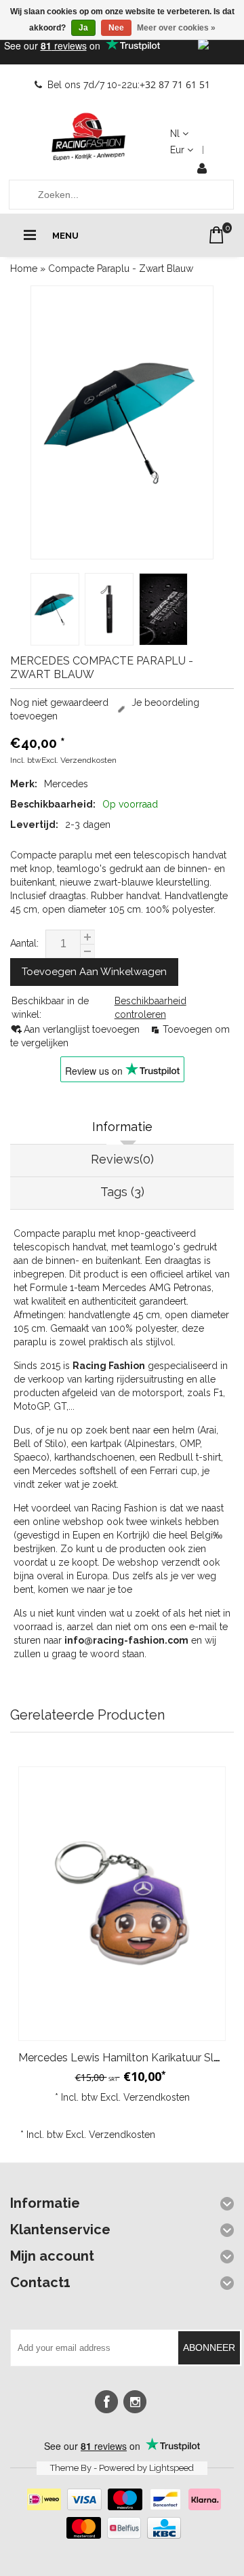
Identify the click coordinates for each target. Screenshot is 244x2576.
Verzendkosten (88, 760)
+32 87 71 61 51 (175, 84)
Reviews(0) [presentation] (122, 1159)
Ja (83, 28)
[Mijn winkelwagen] (217, 235)
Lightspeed (171, 2468)
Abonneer (209, 2347)
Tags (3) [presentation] (122, 1192)
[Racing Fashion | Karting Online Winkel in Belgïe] (89, 137)
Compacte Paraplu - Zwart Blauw (121, 269)
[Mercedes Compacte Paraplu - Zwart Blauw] (122, 422)
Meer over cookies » (176, 28)
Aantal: (24, 943)
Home (24, 269)
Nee (116, 28)
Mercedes (66, 784)
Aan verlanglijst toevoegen (83, 1029)
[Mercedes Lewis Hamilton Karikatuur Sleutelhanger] (122, 1904)
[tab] (122, 1128)
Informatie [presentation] (122, 1127)
